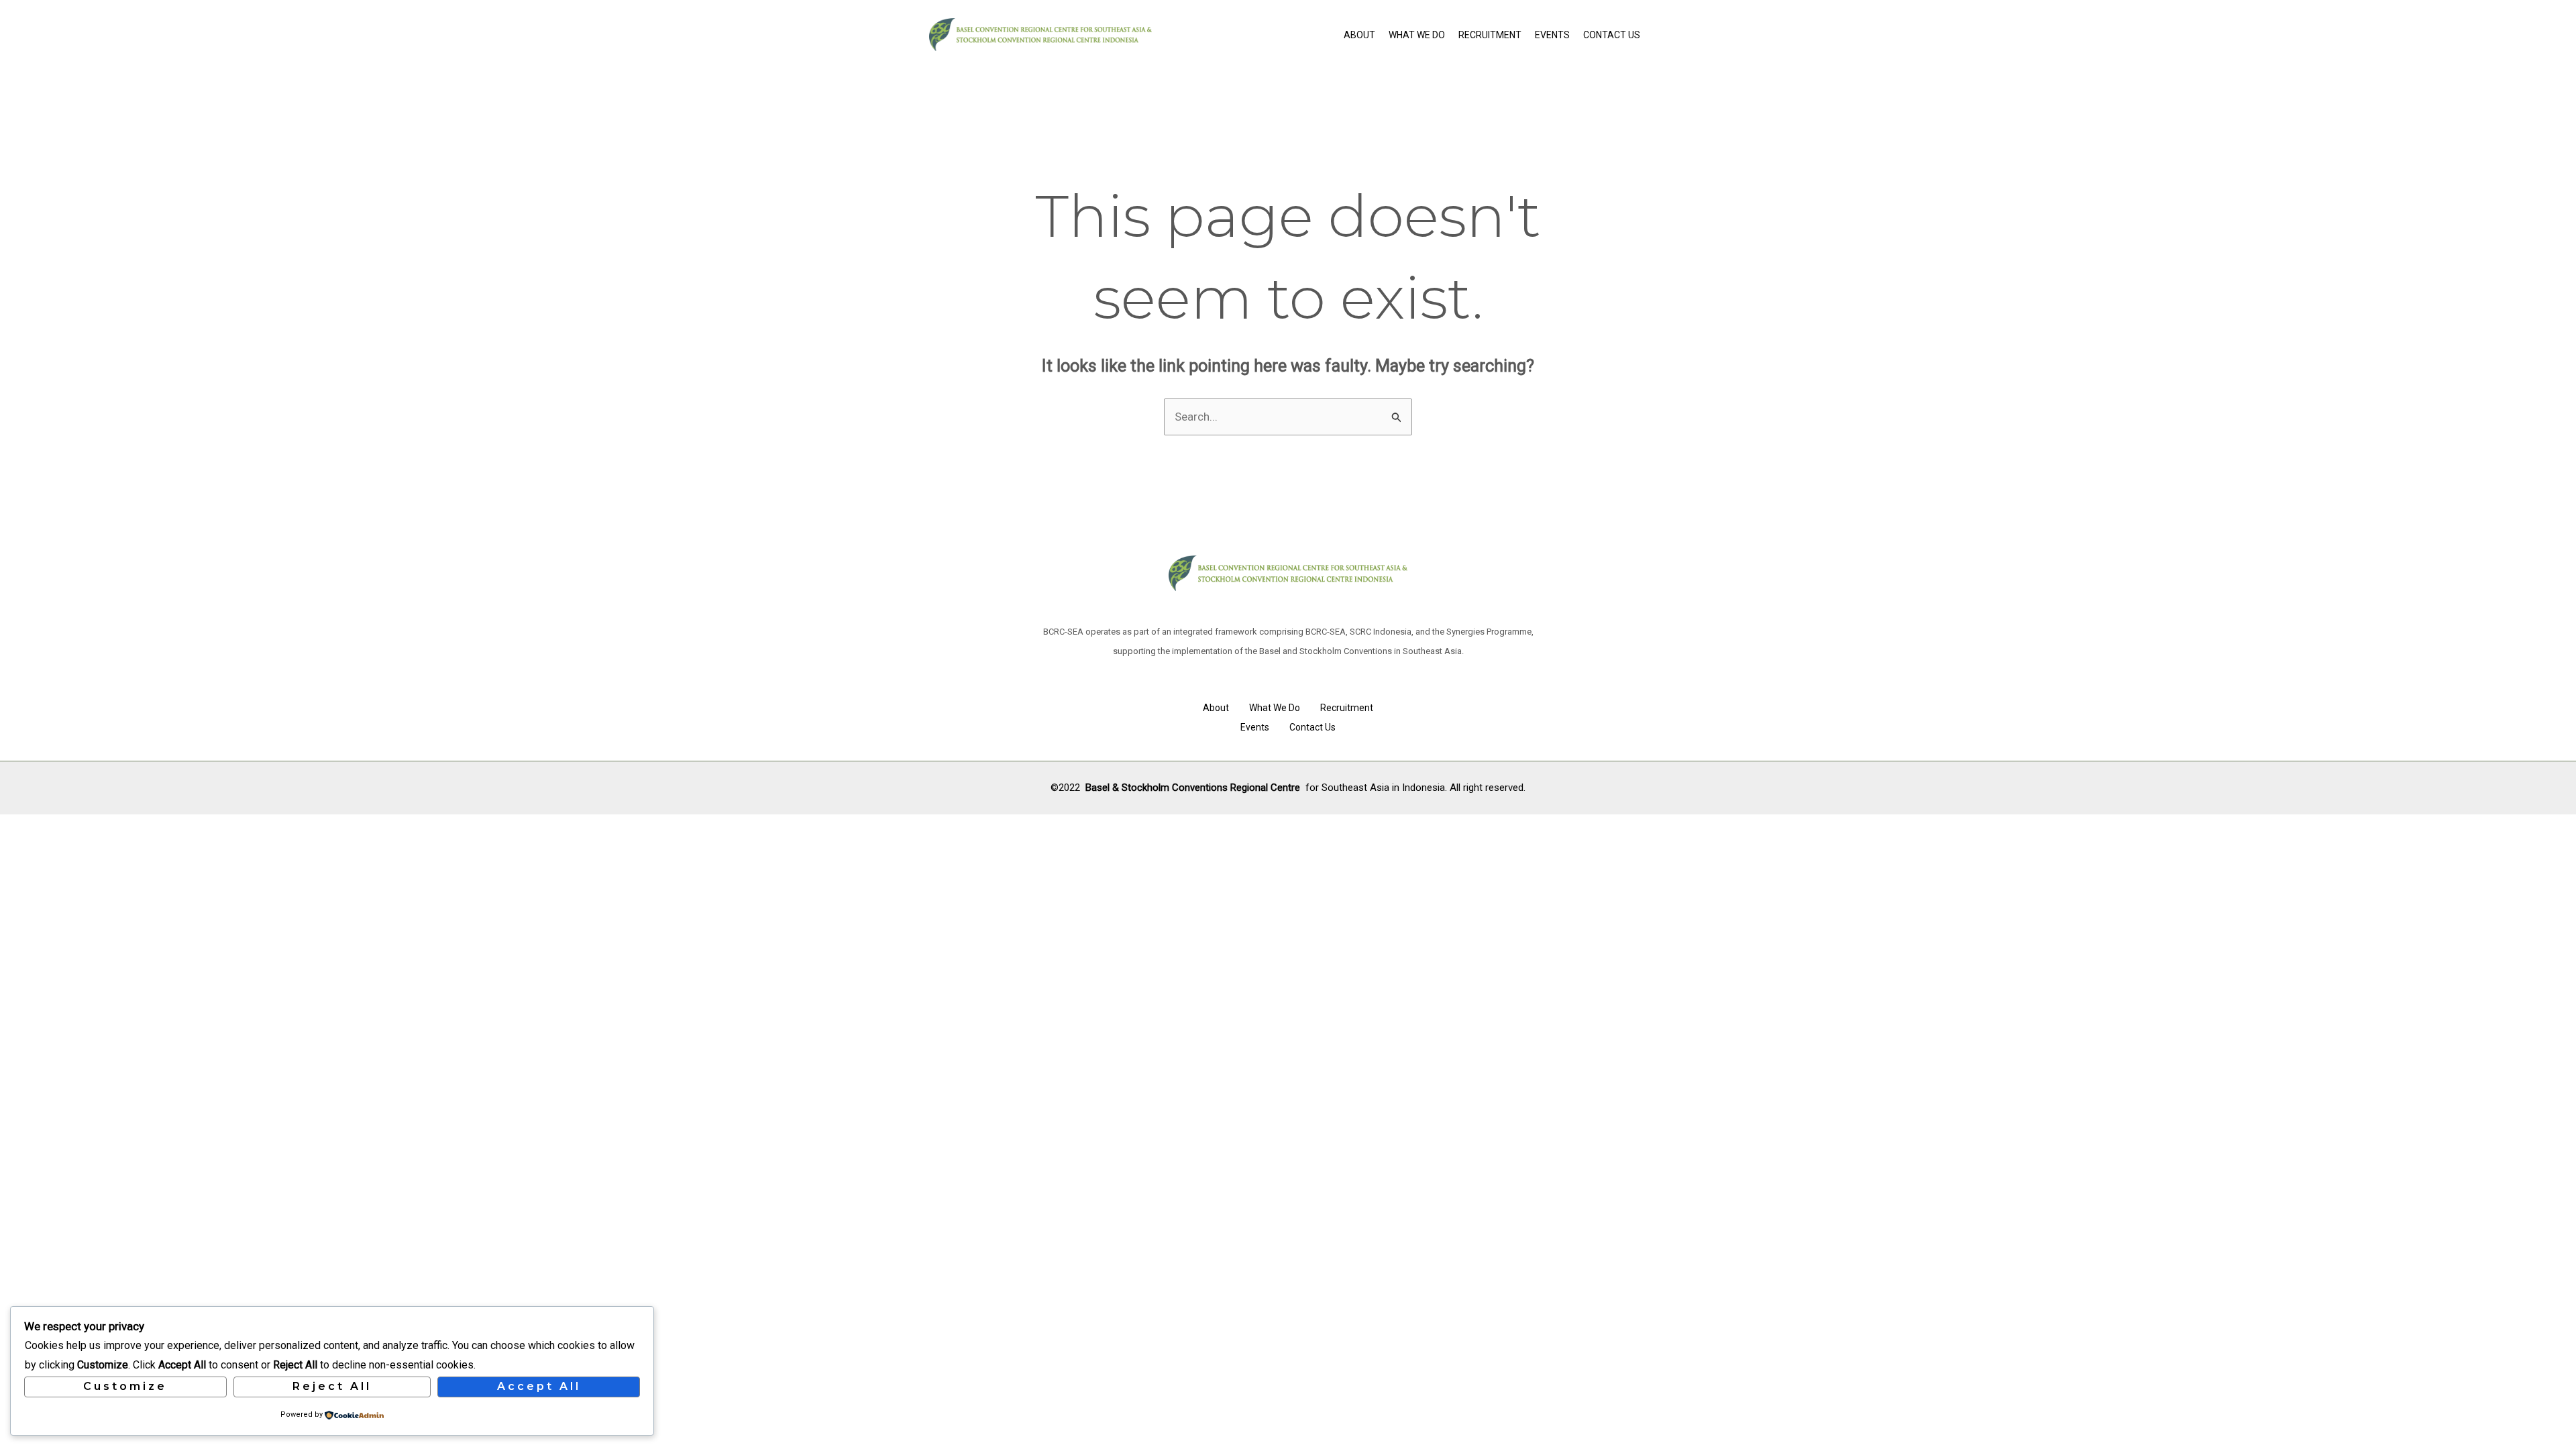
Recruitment (1490, 35)
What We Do (1417, 35)
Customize (125, 1386)
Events (1552, 35)
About (1359, 35)
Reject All (332, 1386)
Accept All (539, 1386)
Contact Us (1612, 35)
